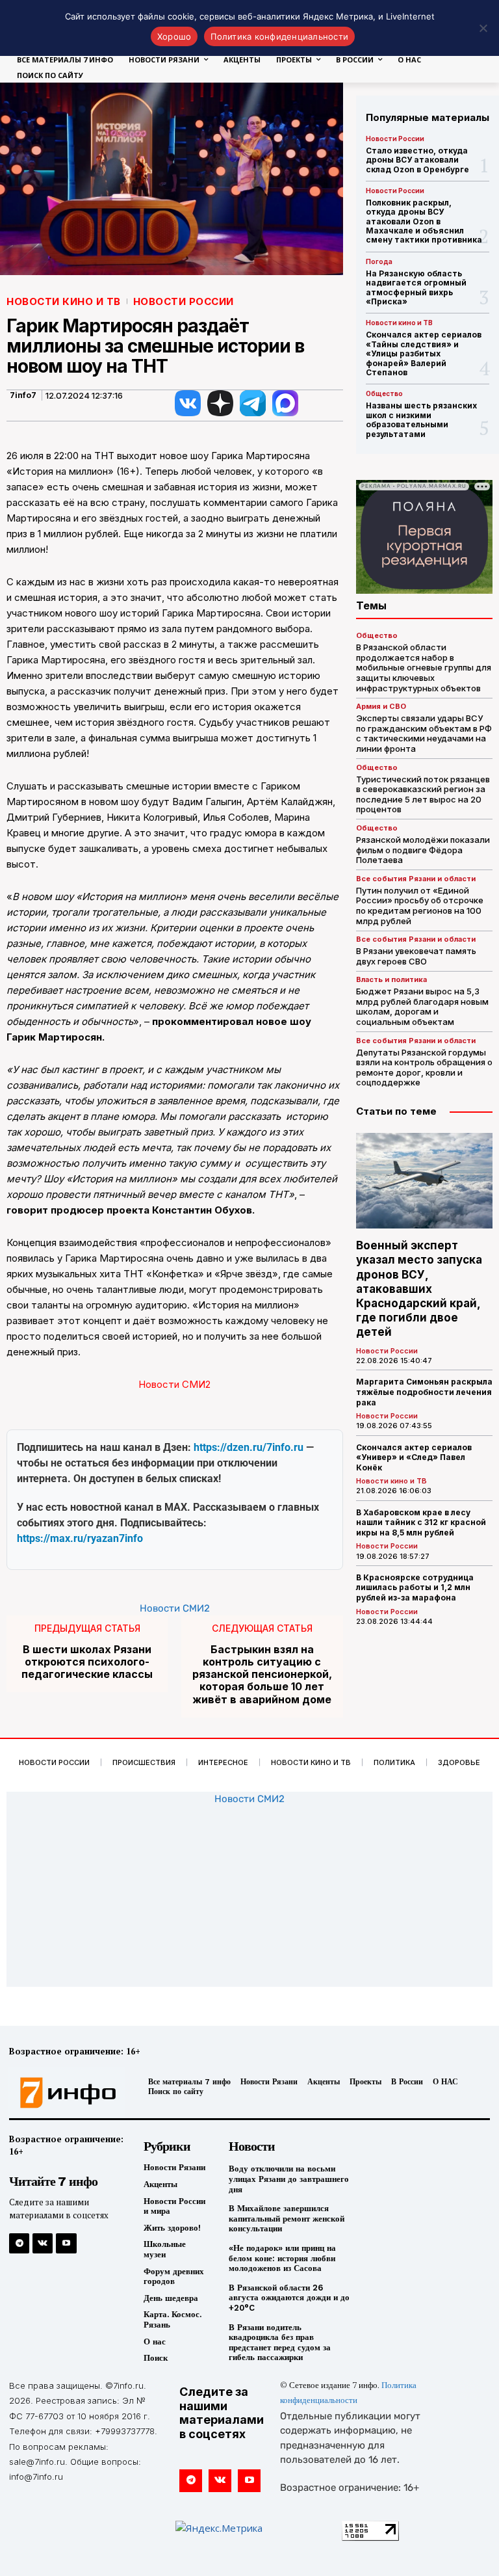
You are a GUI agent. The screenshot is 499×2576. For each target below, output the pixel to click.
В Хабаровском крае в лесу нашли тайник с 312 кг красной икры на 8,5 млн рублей (421, 1522)
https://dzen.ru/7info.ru (249, 1447)
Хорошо (174, 36)
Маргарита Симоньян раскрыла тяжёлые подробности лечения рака (424, 1392)
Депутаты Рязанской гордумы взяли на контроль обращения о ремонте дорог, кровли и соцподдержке (424, 1068)
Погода (379, 261)
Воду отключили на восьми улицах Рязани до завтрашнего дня (289, 2179)
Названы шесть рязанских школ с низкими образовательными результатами (421, 419)
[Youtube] (66, 2243)
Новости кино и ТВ (64, 301)
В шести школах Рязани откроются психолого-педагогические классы (87, 1662)
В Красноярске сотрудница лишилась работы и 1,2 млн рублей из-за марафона (415, 1587)
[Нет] (483, 28)
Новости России (184, 301)
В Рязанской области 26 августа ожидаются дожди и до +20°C (289, 2298)
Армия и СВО (381, 707)
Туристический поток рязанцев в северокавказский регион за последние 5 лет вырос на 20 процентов (423, 794)
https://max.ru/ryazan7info (80, 1538)
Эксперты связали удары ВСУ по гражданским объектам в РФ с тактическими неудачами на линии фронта (424, 733)
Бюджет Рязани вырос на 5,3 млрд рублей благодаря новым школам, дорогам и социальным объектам (422, 1006)
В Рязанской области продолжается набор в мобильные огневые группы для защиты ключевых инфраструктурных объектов (424, 667)
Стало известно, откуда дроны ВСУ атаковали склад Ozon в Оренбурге (417, 160)
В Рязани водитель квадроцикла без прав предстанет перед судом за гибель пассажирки (280, 2343)
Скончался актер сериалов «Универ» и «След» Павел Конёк (414, 1457)
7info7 (23, 395)
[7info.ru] (64, 2093)
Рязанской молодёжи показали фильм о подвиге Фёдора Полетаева (423, 850)
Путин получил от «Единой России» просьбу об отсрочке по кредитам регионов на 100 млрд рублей (420, 906)
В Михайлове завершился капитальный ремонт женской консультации (287, 2218)
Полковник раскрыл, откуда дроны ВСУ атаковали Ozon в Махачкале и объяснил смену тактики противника (424, 221)
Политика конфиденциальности (279, 36)
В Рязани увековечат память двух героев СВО (416, 956)
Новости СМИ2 (174, 1384)
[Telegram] (19, 2243)
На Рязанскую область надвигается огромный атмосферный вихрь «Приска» (416, 287)
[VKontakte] (43, 2243)
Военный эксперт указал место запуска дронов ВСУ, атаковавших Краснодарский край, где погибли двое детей (419, 1289)
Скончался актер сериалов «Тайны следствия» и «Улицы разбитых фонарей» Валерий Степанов (424, 353)
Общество (384, 393)
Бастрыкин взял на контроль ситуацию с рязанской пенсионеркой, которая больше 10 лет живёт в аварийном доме (262, 1675)
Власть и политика (391, 980)
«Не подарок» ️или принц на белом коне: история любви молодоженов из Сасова (282, 2258)
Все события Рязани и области (416, 879)
